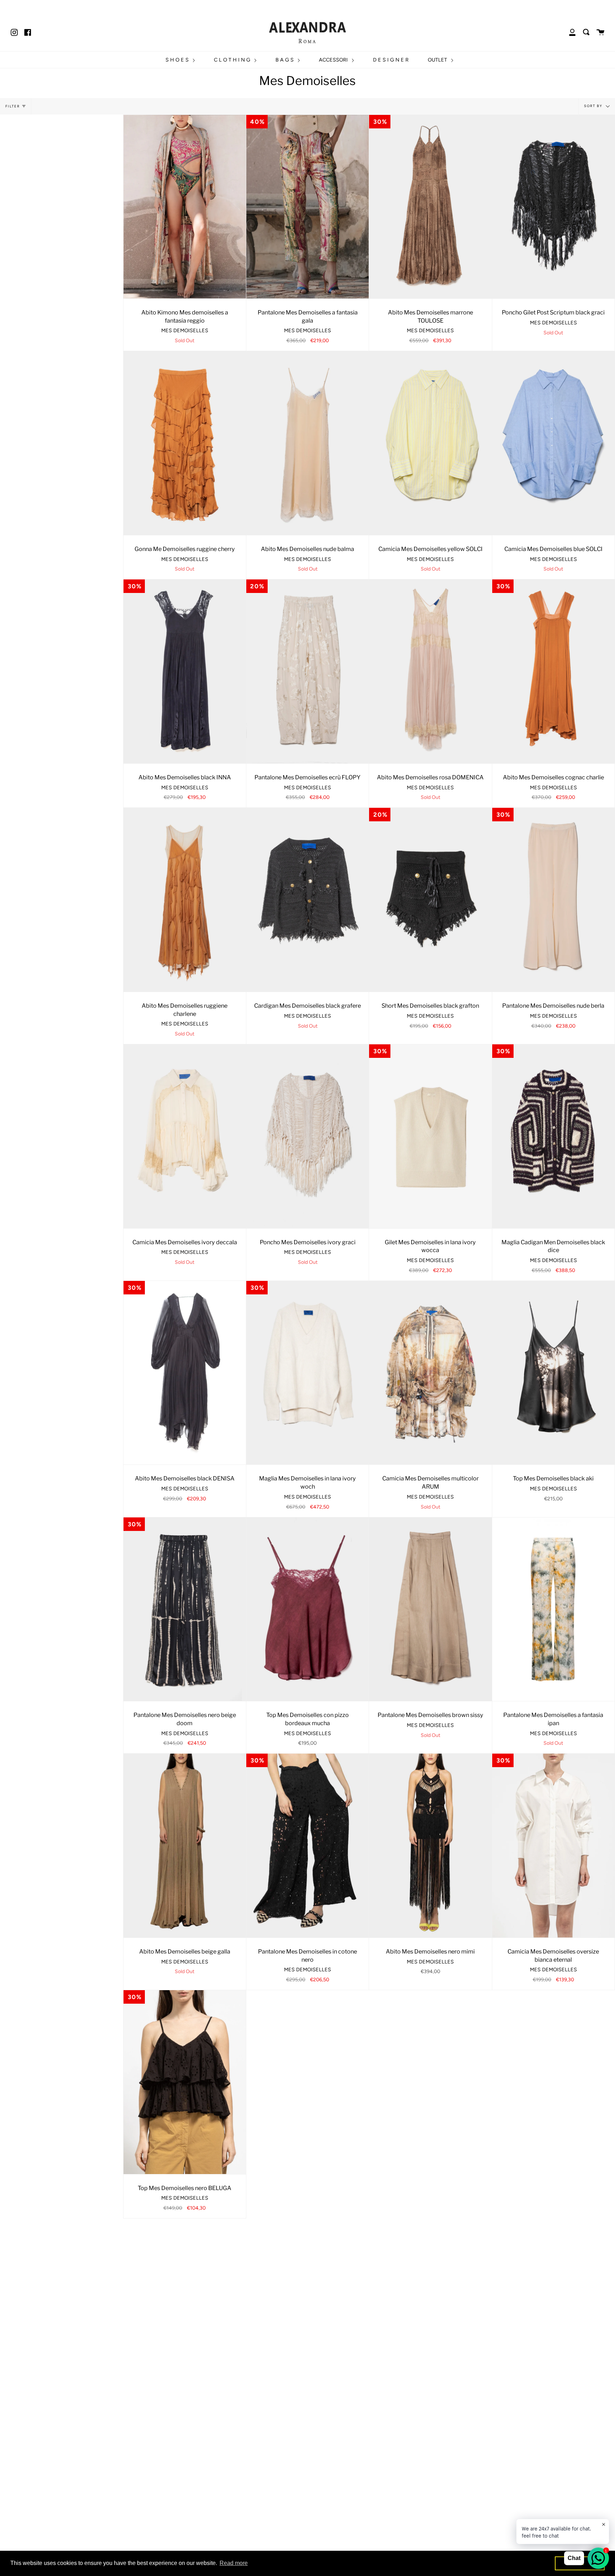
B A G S (285, 60)
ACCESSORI (334, 60)
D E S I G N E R (391, 60)
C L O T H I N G (233, 60)
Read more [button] (234, 2563)
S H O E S (178, 60)
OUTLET (438, 60)
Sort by (594, 106)
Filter (13, 106)
